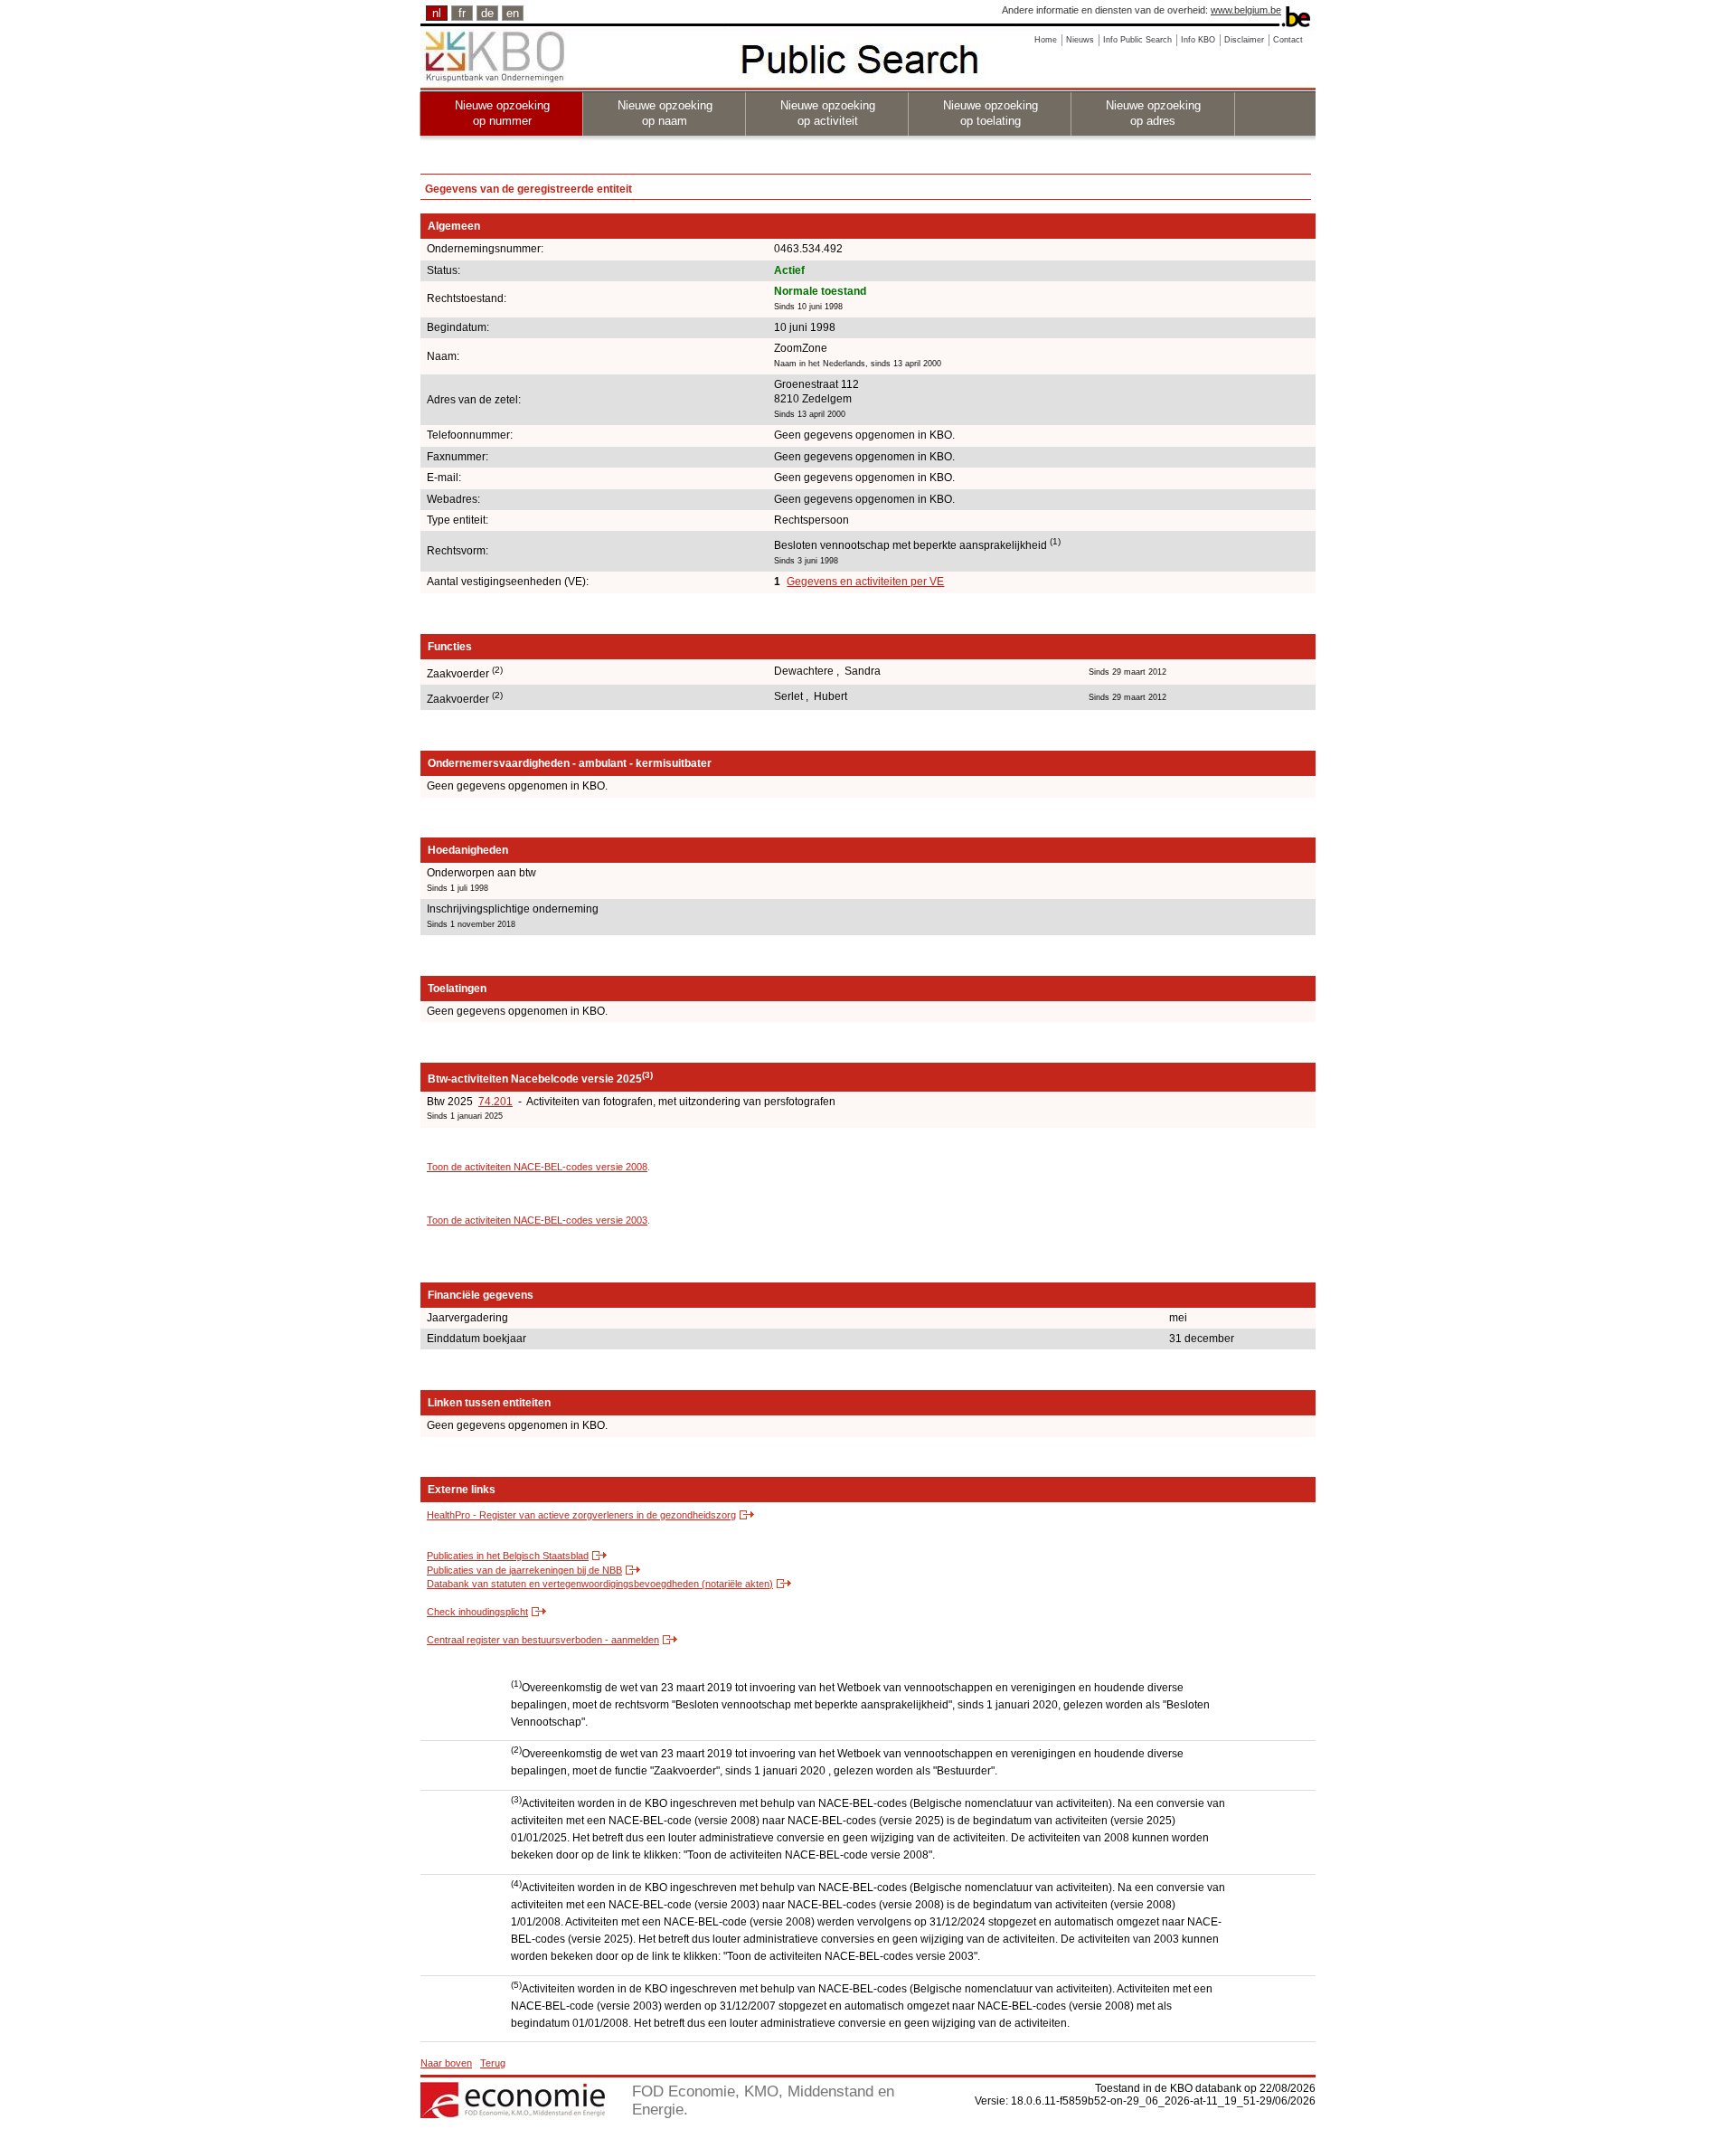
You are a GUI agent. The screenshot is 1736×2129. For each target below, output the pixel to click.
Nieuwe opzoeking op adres (1153, 113)
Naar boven (446, 2063)
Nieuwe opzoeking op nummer (502, 113)
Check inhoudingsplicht (477, 1612)
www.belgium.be (1246, 10)
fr (462, 13)
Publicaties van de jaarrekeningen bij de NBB (524, 1570)
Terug (493, 2063)
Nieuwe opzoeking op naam (665, 113)
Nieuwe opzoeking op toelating (991, 113)
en (513, 13)
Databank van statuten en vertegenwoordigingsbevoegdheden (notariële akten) (600, 1584)
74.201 (495, 1102)
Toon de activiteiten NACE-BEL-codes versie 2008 (537, 1167)
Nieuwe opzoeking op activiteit (828, 113)
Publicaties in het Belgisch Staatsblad (508, 1556)
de (487, 13)
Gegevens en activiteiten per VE (865, 582)
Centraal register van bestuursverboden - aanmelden (543, 1640)
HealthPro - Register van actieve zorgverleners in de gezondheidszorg (581, 1515)
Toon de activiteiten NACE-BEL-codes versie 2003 (537, 1220)
